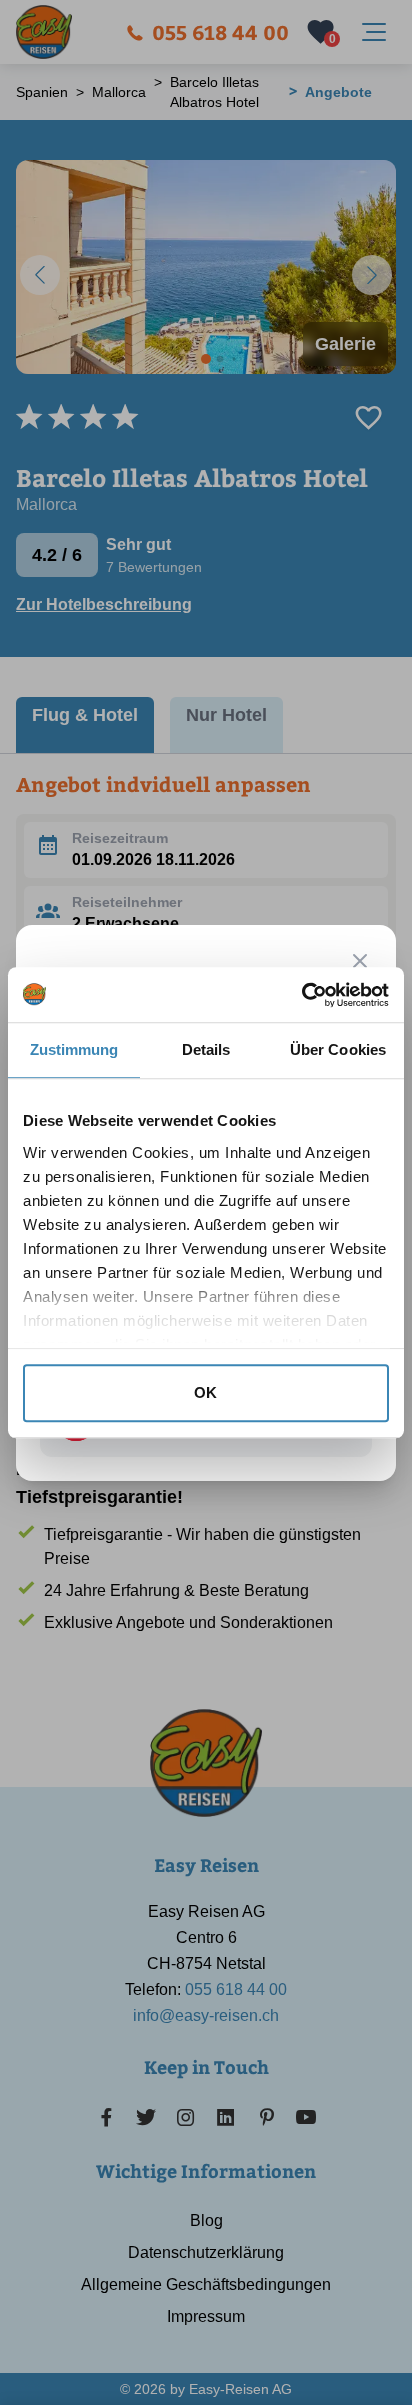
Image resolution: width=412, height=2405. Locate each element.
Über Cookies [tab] (338, 1049)
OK (205, 1392)
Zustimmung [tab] (74, 1049)
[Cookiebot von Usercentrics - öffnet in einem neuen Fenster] (301, 995)
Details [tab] (206, 1049)
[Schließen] (360, 961)
